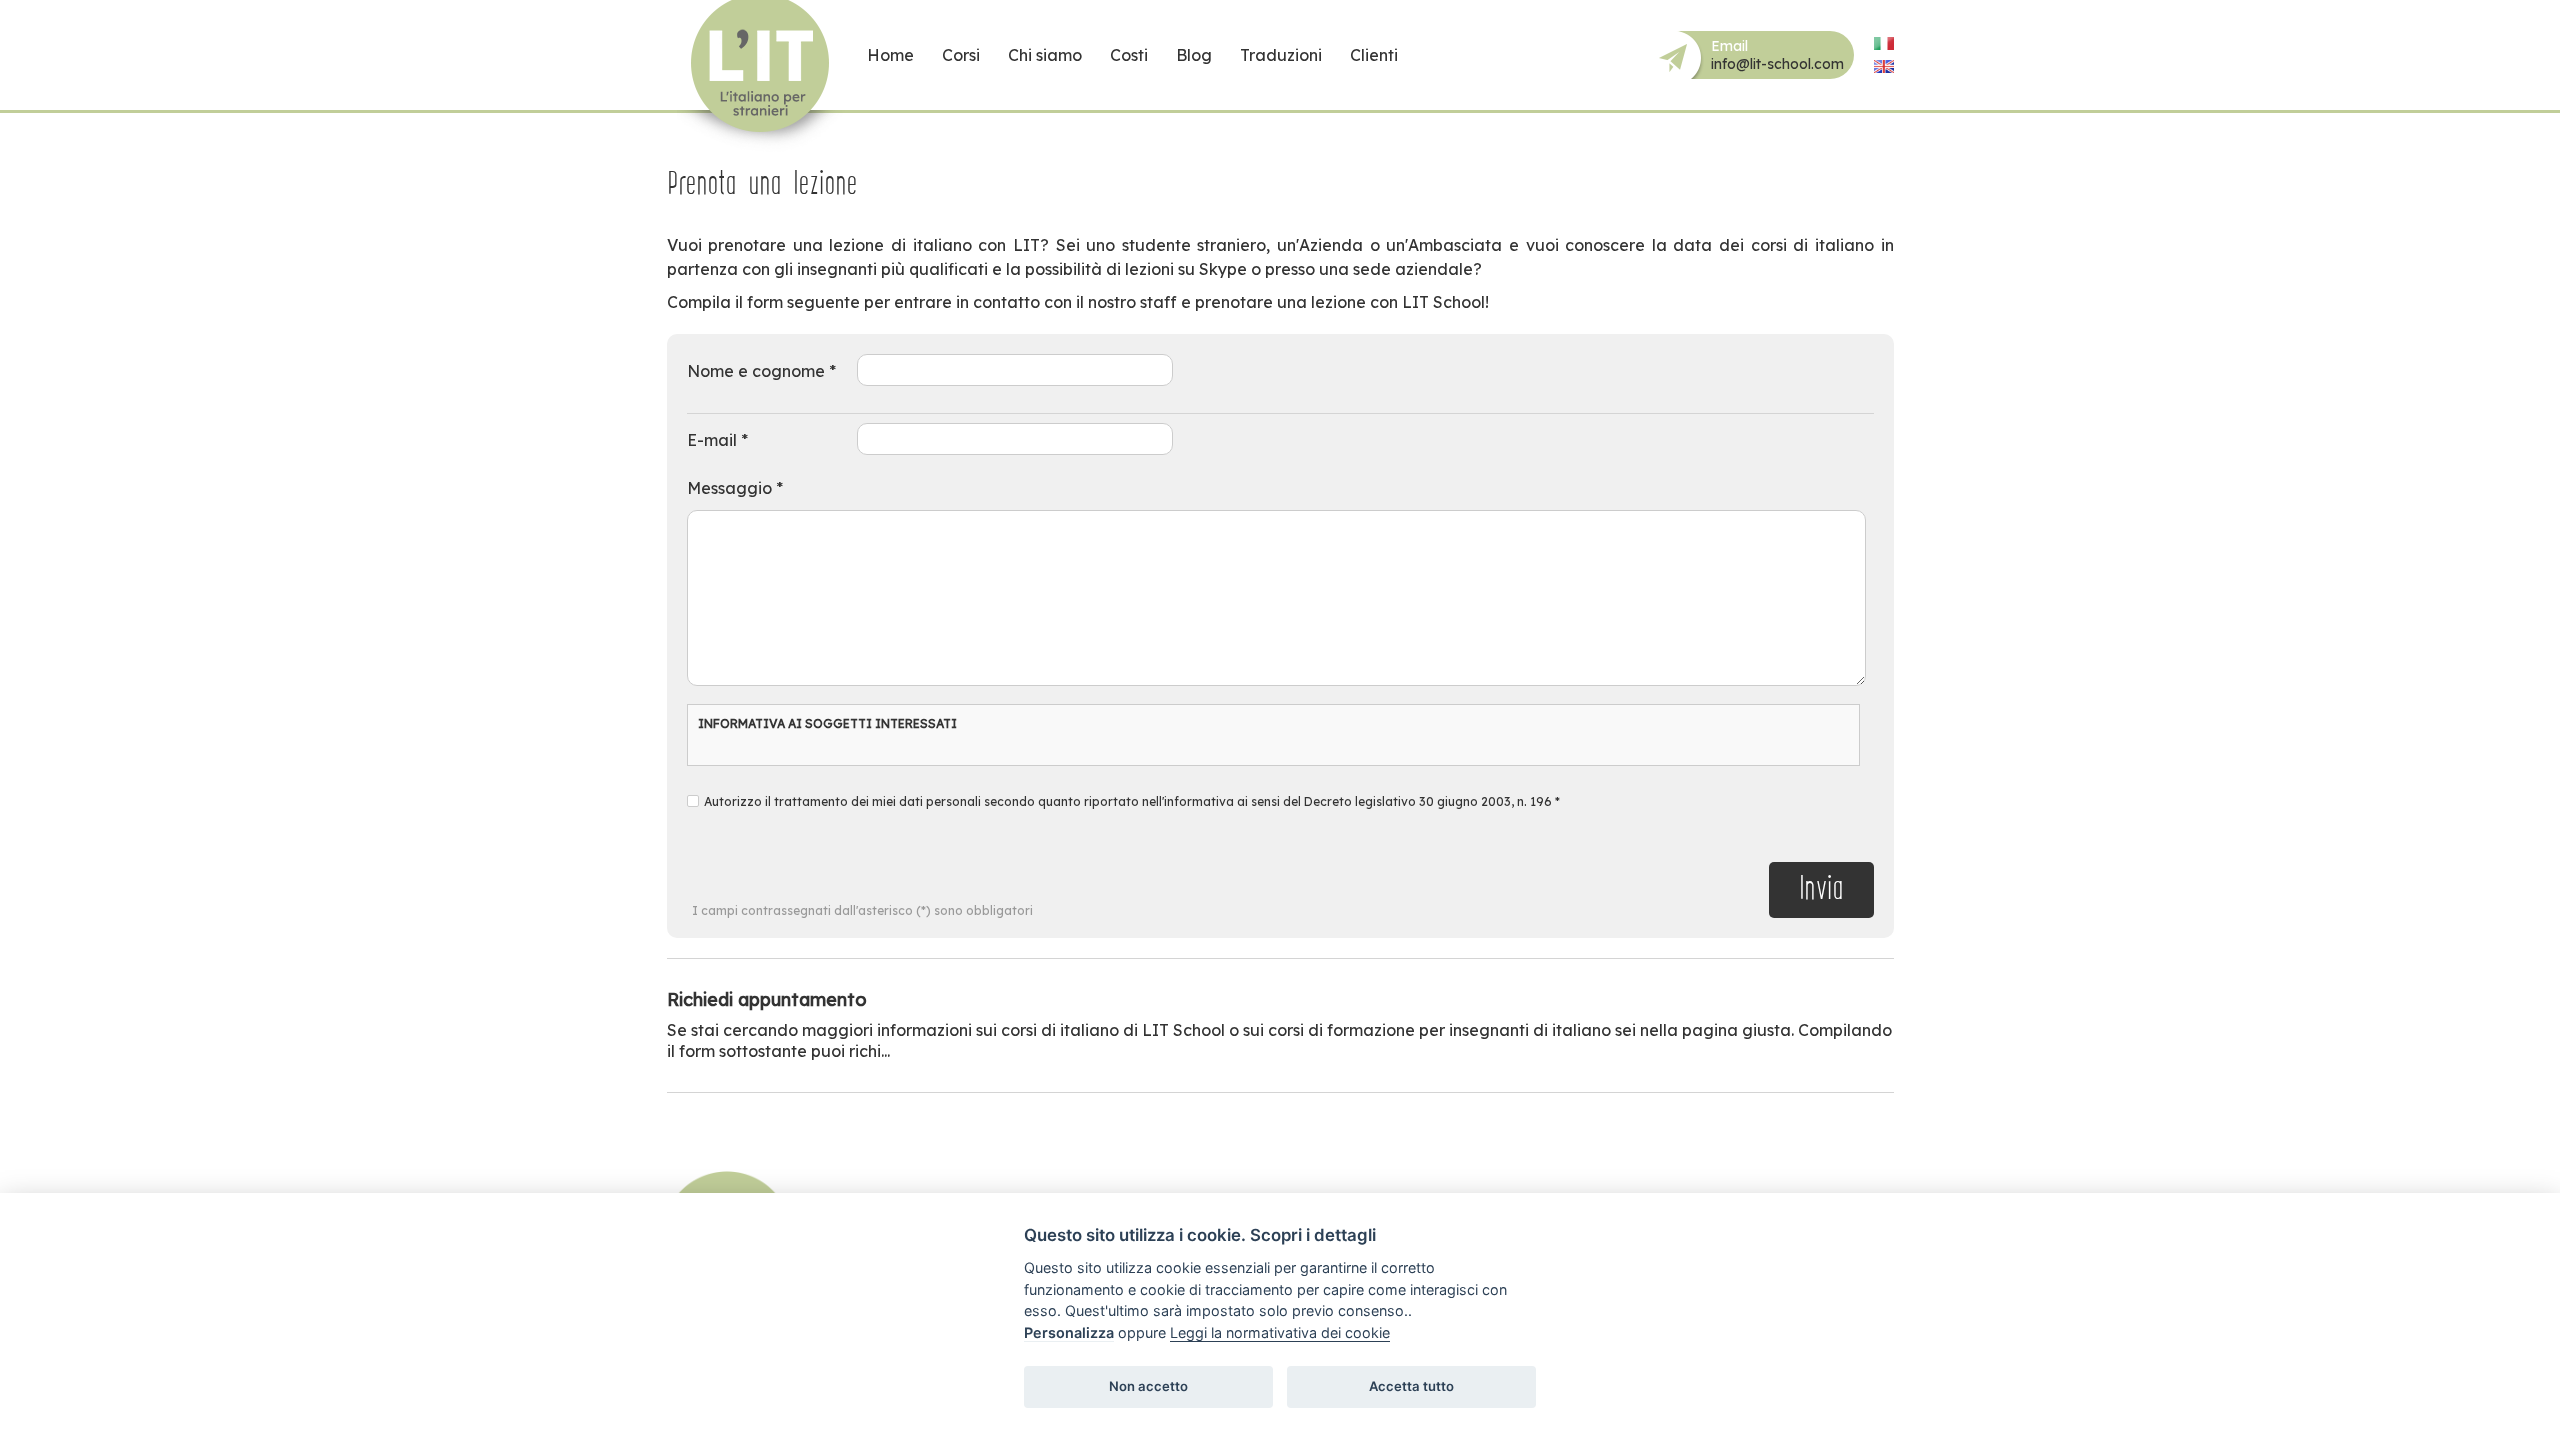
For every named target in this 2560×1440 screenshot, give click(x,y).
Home (890, 55)
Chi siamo (1045, 55)
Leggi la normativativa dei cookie (1280, 1332)
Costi (1129, 55)
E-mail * (717, 440)
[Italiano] (1884, 43)
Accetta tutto (1411, 1386)
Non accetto (1148, 1386)
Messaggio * (735, 488)
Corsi (961, 55)
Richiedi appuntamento (767, 999)
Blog (1194, 55)
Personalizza (1069, 1332)
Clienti (1374, 55)
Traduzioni (1281, 55)
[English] (1884, 66)
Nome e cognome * (761, 371)
